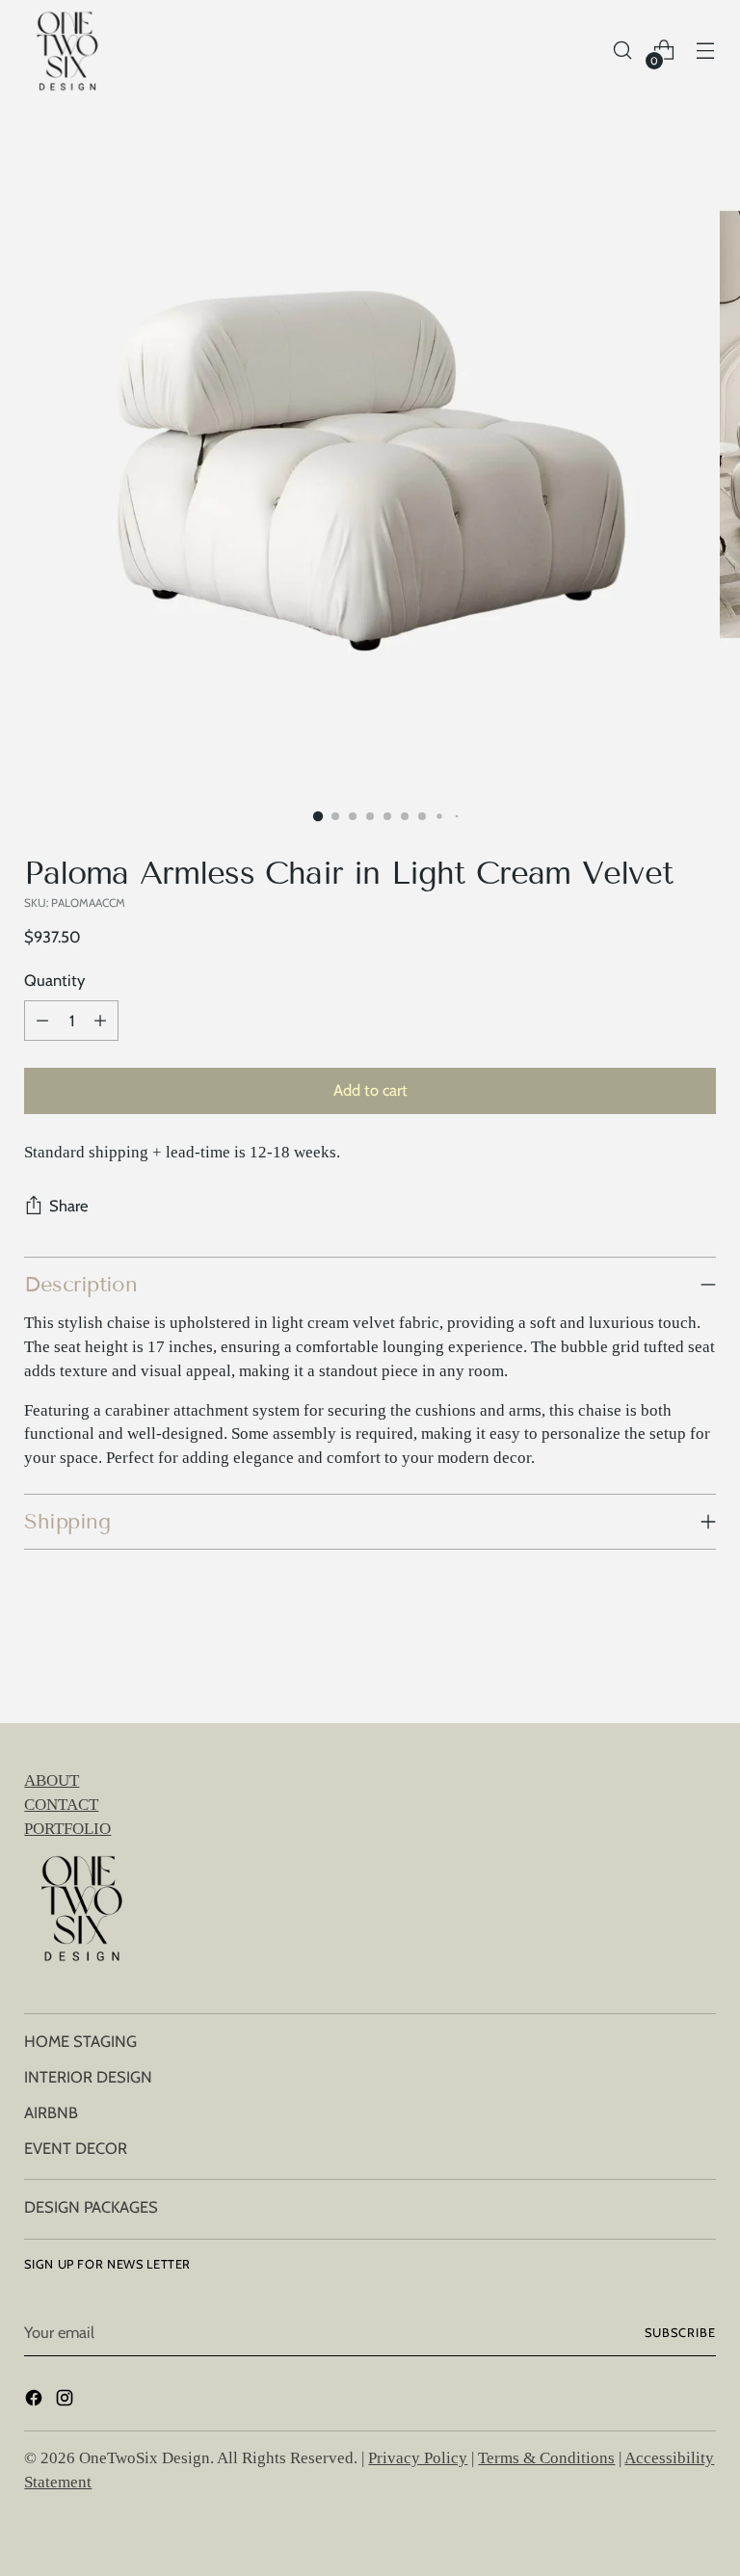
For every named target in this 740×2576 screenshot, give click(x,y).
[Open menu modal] (706, 51)
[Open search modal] (623, 51)
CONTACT (61, 1805)
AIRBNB (51, 2112)
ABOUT (52, 1780)
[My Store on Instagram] (66, 2401)
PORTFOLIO (67, 1829)
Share (68, 1206)
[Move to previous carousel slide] (655, 1658)
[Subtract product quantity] (42, 1021)
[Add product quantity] (100, 1021)
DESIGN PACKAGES (91, 2207)
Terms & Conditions (546, 2458)
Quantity (54, 980)
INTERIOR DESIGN (88, 2077)
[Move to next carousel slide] (700, 1657)
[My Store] (67, 50)
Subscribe (680, 2333)
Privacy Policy (418, 2458)
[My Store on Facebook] (36, 2401)
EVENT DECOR (76, 2148)
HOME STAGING (80, 2041)
